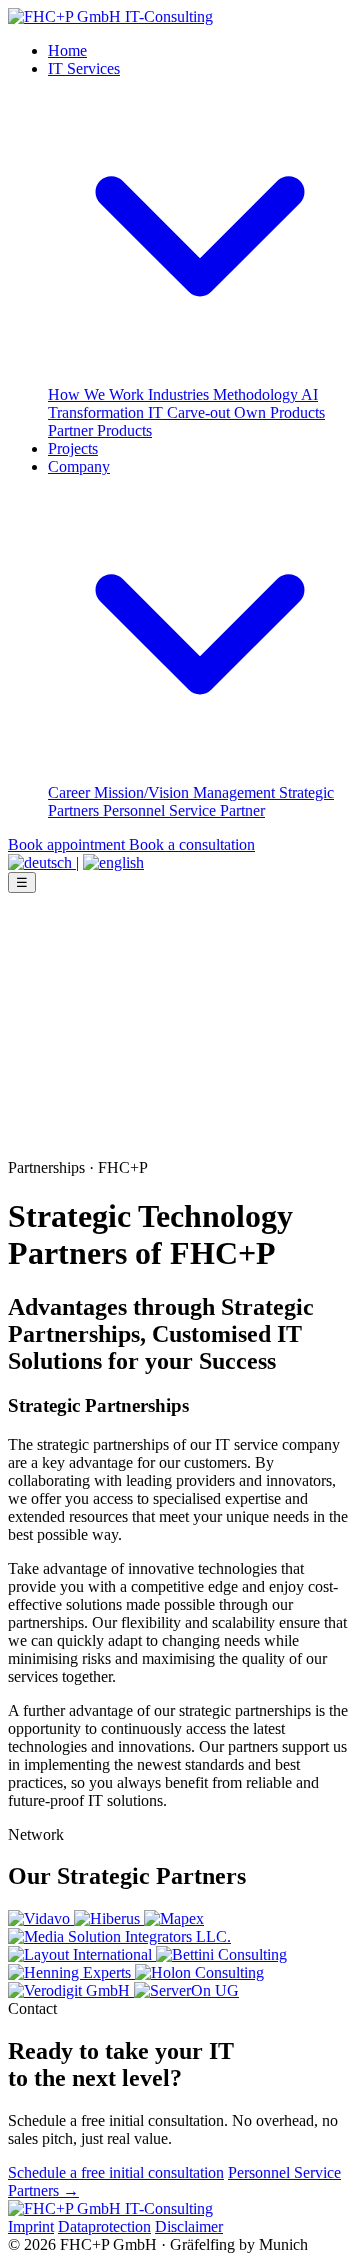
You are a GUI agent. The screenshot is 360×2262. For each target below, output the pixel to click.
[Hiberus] (109, 1918)
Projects (73, 448)
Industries (180, 394)
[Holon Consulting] (199, 1972)
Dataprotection (104, 2226)
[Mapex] (174, 1918)
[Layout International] (82, 1954)
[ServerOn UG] (186, 1990)
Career (71, 792)
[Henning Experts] (71, 1972)
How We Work (98, 394)
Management (236, 792)
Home (67, 50)
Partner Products (100, 430)
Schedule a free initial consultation (116, 2172)
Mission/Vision (143, 792)
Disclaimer (189, 2226)
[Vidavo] (41, 1918)
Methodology (257, 394)
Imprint (31, 2226)
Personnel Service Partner (184, 810)
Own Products (279, 412)
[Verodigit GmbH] (71, 1990)
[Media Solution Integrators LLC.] (119, 1936)
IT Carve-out (191, 412)
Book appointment (68, 844)
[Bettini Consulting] (221, 1954)
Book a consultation (192, 844)
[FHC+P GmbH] (110, 16)
